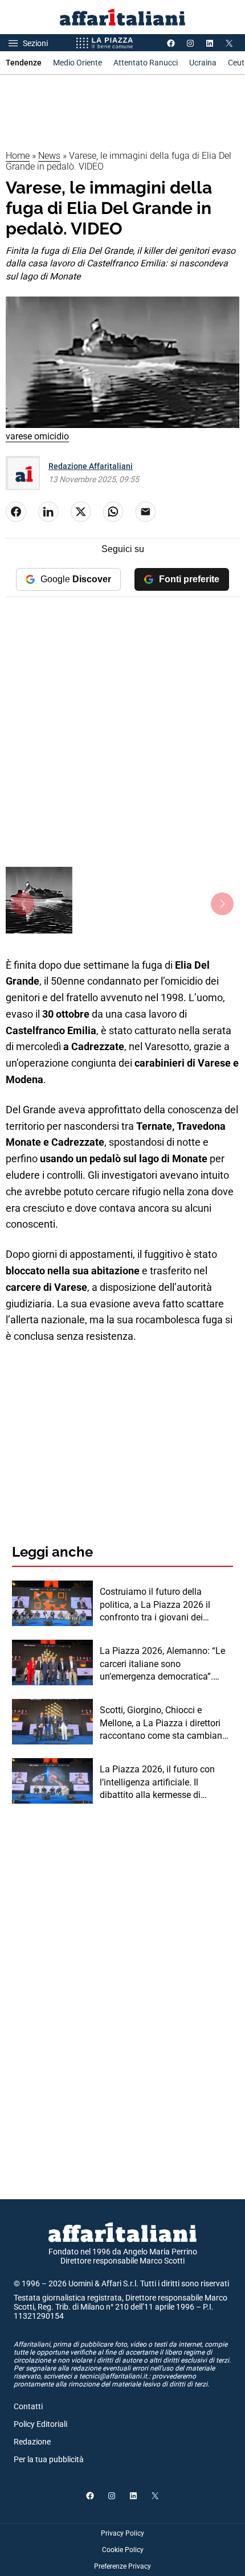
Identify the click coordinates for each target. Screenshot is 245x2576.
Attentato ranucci (146, 63)
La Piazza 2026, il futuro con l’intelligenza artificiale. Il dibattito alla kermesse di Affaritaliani (157, 1783)
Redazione (32, 2442)
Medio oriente (77, 63)
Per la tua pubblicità (49, 2459)
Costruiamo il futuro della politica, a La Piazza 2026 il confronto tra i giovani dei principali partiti (155, 1605)
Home (18, 156)
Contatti (28, 2406)
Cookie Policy (123, 2550)
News (49, 156)
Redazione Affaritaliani (91, 466)
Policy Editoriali (40, 2424)
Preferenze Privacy (122, 2566)
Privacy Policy (122, 2533)
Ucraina (203, 63)
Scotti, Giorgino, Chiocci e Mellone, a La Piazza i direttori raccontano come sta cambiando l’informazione (166, 1723)
